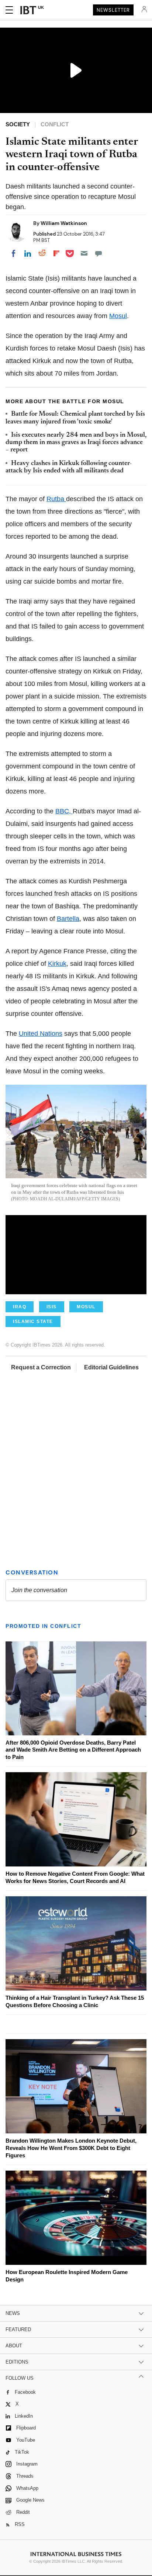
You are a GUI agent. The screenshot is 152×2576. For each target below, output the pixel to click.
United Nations (41, 1034)
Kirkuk (57, 964)
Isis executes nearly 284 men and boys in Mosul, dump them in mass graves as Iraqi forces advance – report (76, 443)
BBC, (64, 811)
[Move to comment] (99, 253)
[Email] (84, 253)
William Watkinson (64, 223)
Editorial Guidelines (111, 1367)
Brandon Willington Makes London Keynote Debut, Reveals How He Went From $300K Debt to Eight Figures (71, 2148)
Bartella (68, 919)
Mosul (118, 316)
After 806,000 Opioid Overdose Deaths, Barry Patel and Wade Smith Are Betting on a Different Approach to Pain (73, 1750)
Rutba (56, 499)
